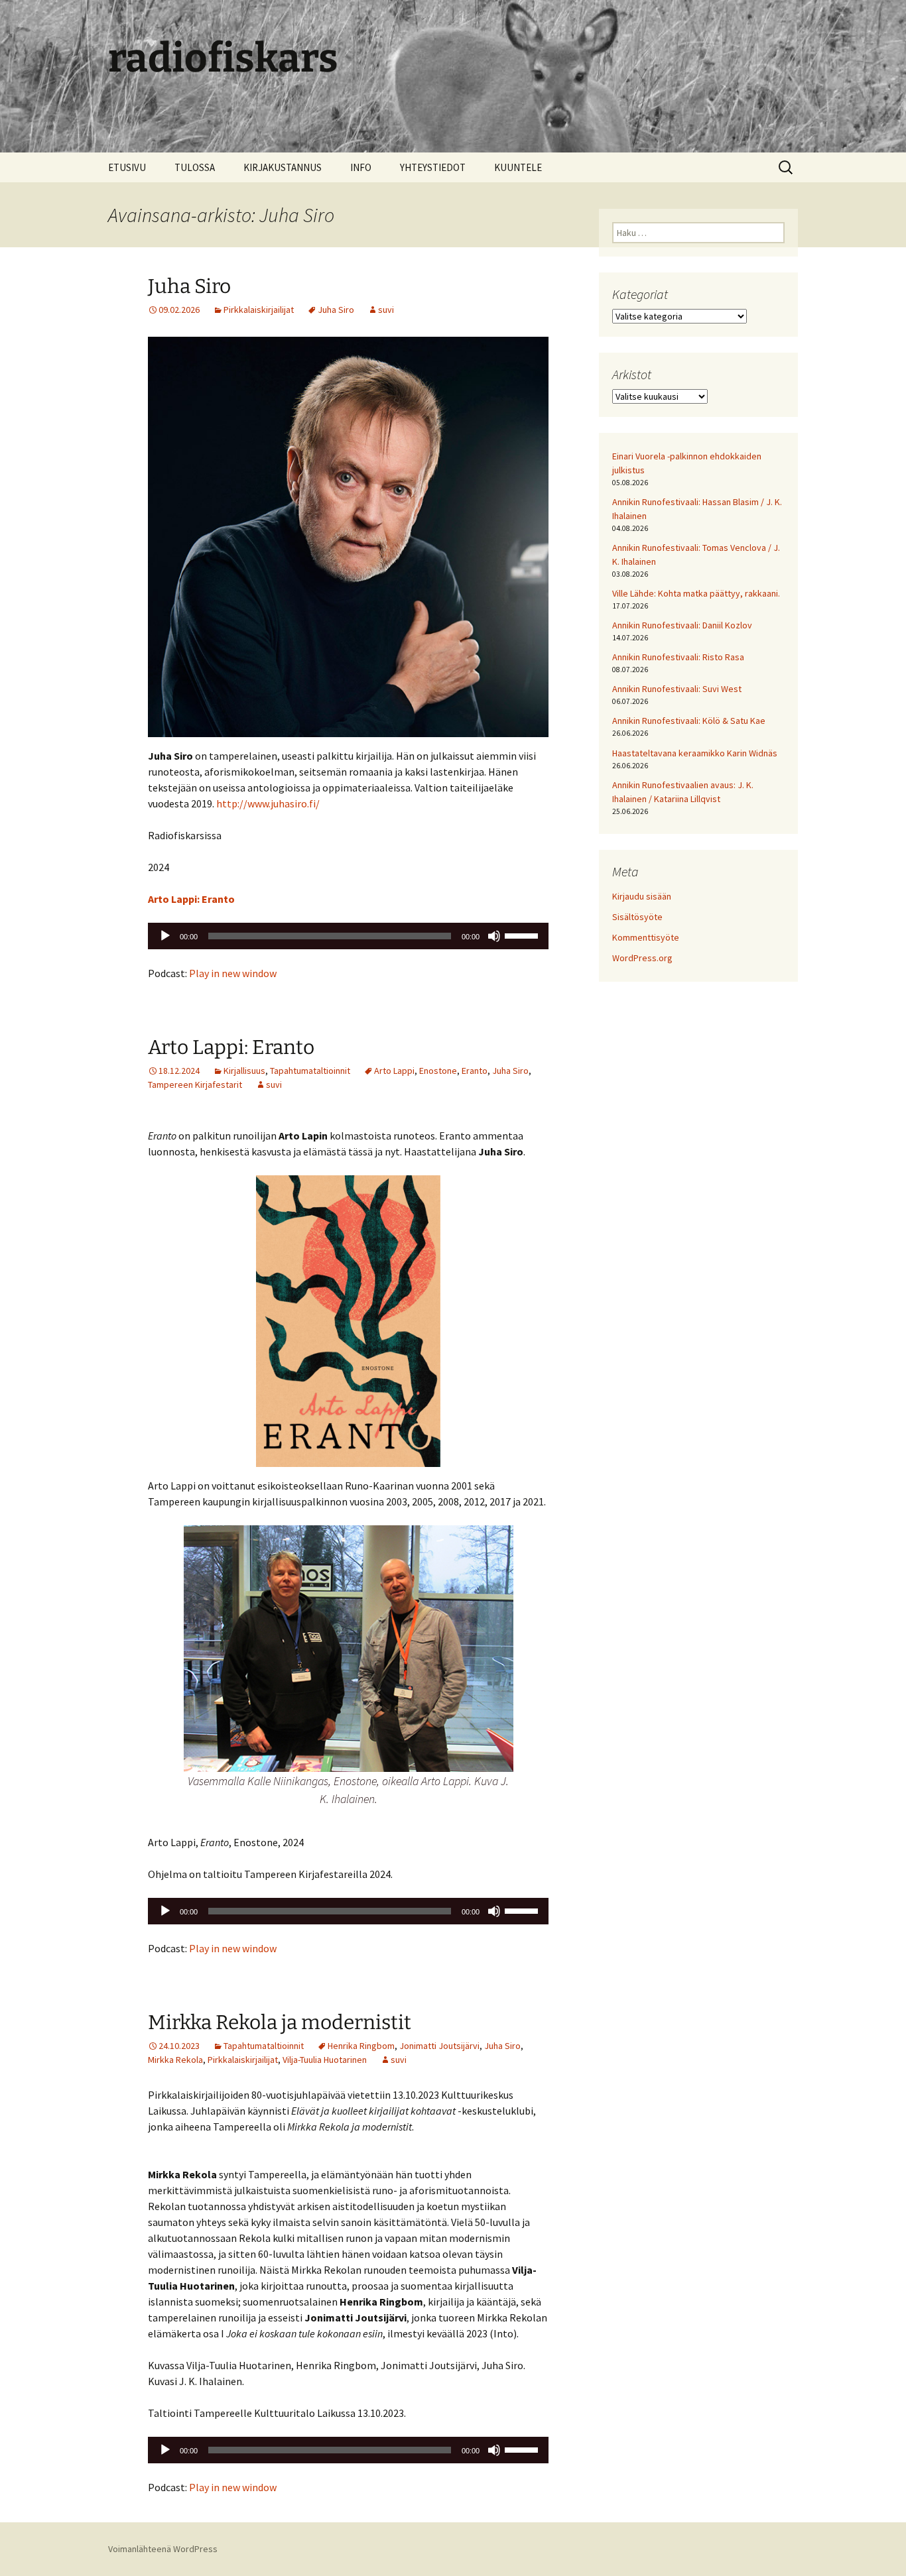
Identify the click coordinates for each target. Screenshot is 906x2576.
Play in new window (233, 973)
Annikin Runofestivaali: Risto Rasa (678, 657)
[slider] (523, 935)
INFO (361, 167)
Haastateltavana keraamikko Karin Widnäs (695, 753)
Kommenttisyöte (646, 937)
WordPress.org (642, 958)
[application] (348, 936)
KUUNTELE (518, 167)
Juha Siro (189, 286)
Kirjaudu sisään (642, 896)
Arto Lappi (394, 1071)
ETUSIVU (127, 167)
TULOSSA (195, 167)
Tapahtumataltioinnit (310, 1071)
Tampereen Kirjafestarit (195, 1084)
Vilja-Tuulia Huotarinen (325, 2060)
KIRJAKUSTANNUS (283, 167)
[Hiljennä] (494, 936)
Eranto (475, 1071)
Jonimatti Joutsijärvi (439, 2046)
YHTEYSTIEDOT (433, 167)
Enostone (438, 1071)
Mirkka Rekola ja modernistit (280, 2022)
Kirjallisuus (244, 1071)
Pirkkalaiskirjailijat (259, 310)
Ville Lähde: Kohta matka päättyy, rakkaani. (696, 593)
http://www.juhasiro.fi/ (268, 803)
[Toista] (165, 936)
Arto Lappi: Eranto (231, 1047)
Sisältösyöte (637, 917)
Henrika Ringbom (361, 2046)
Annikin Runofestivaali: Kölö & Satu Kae (689, 721)
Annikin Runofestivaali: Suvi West (677, 689)
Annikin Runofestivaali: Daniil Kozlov (682, 625)
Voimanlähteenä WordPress (163, 2549)
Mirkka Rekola (175, 2060)
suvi (386, 310)
